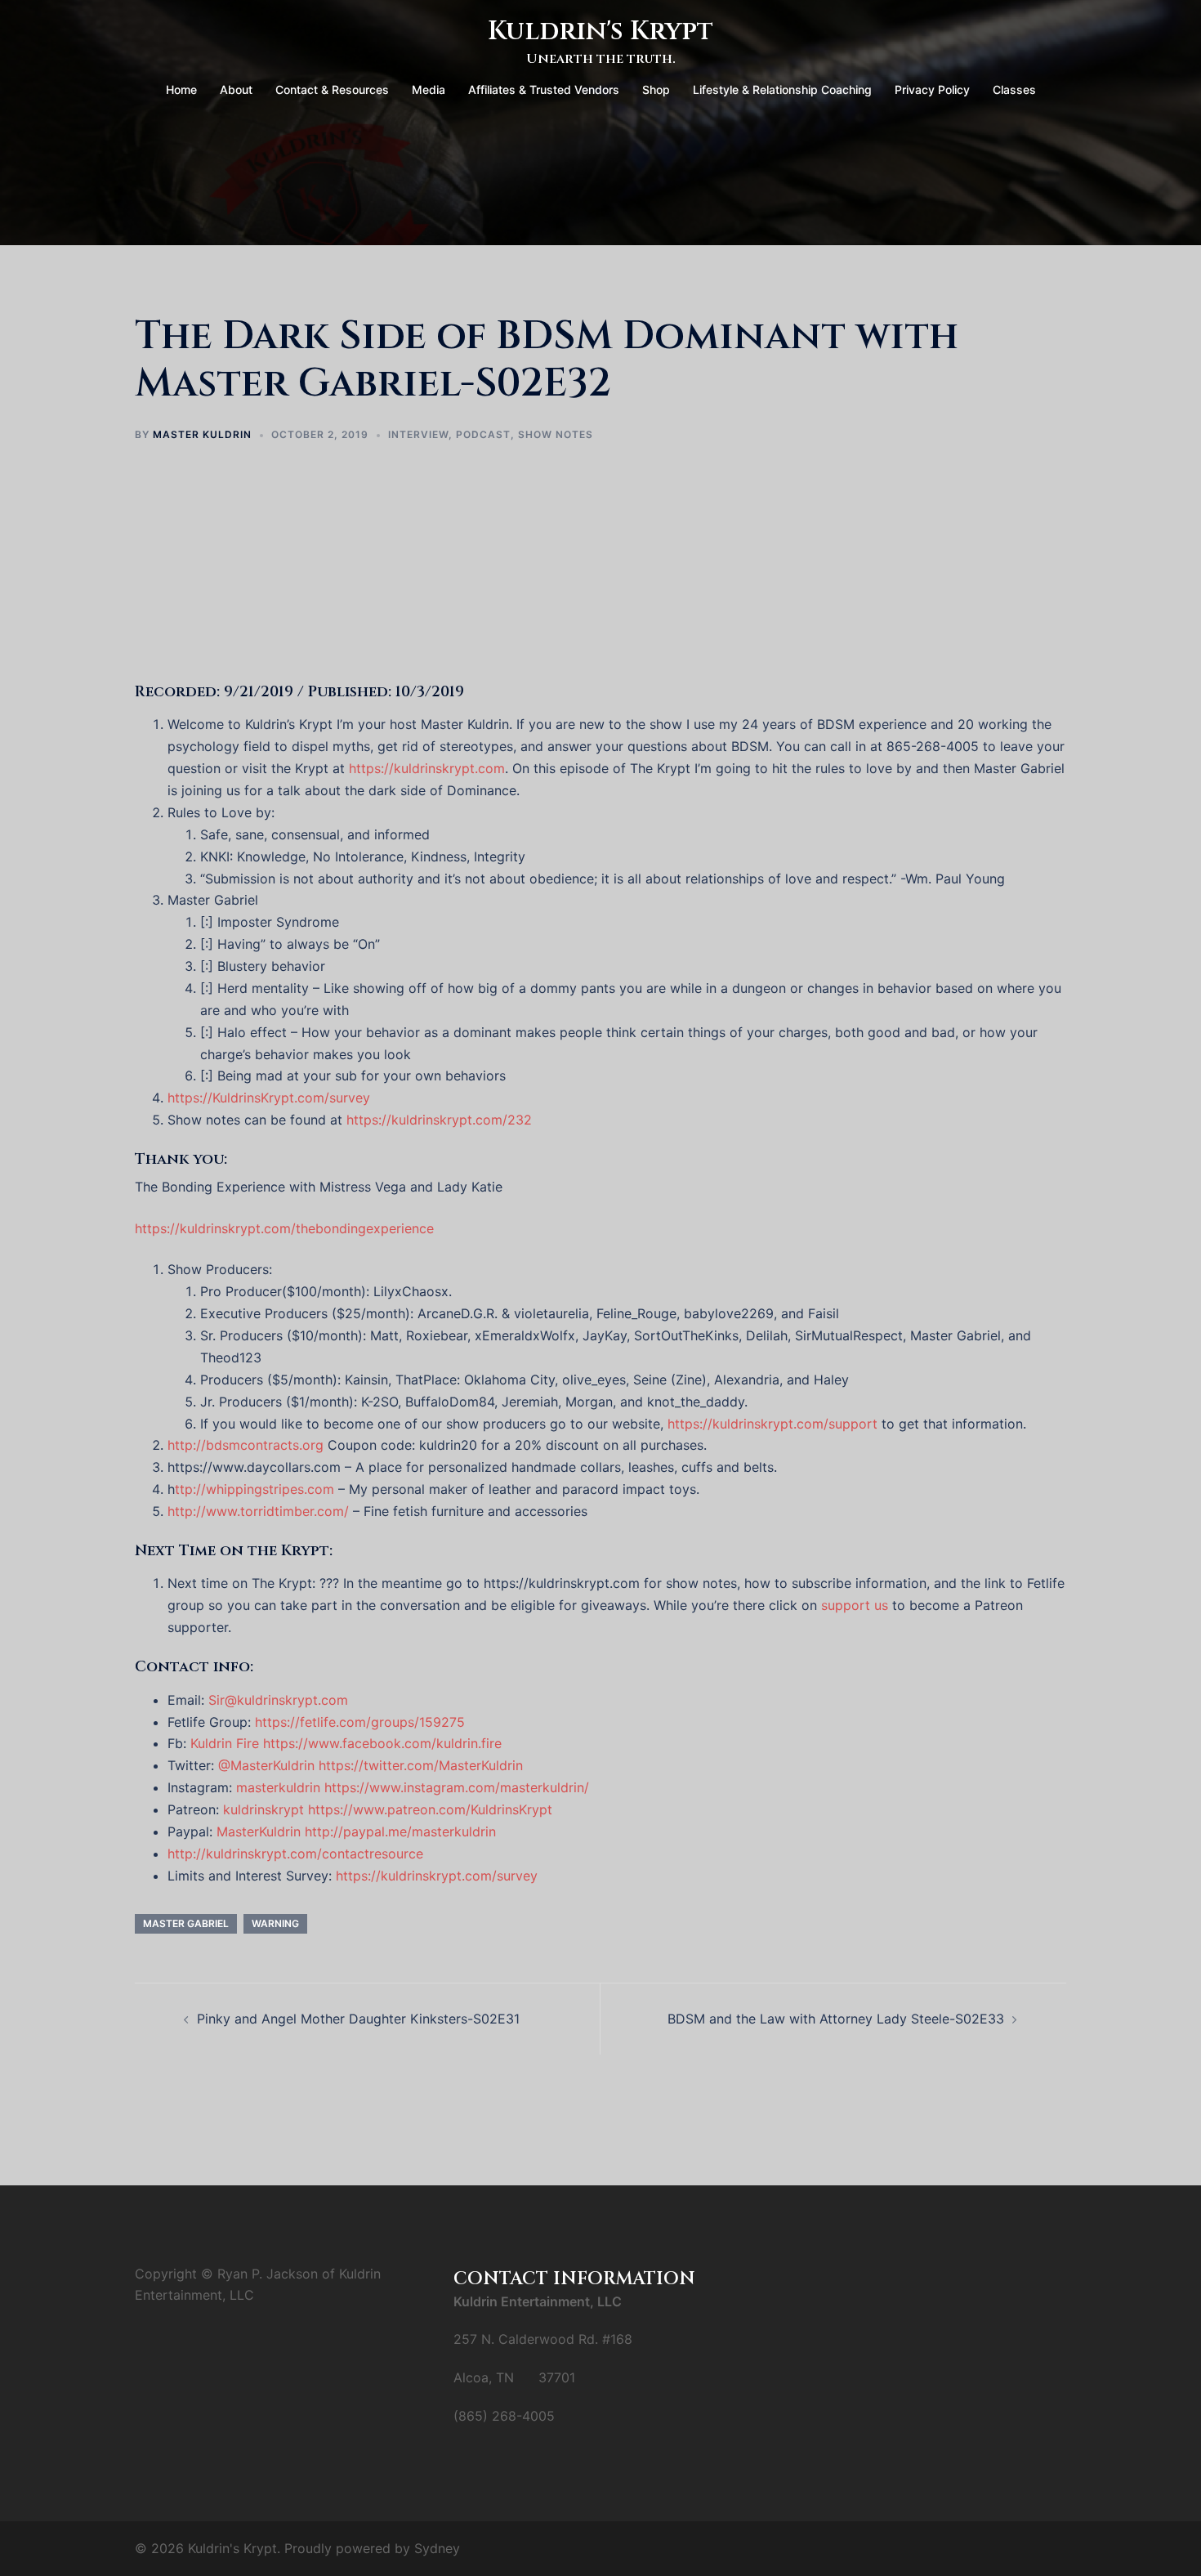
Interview (418, 434)
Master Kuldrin (202, 434)
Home (181, 89)
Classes (1014, 89)
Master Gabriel (186, 1923)
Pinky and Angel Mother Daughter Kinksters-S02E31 (358, 2019)
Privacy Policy (932, 89)
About (236, 89)
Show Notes (556, 434)
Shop (656, 89)
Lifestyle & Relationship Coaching (782, 89)
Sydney (437, 2548)
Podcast (483, 434)
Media (429, 89)
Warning (275, 1923)
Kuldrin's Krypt (600, 31)
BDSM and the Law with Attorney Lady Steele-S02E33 (836, 2019)
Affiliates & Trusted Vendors (544, 89)
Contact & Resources (332, 89)
